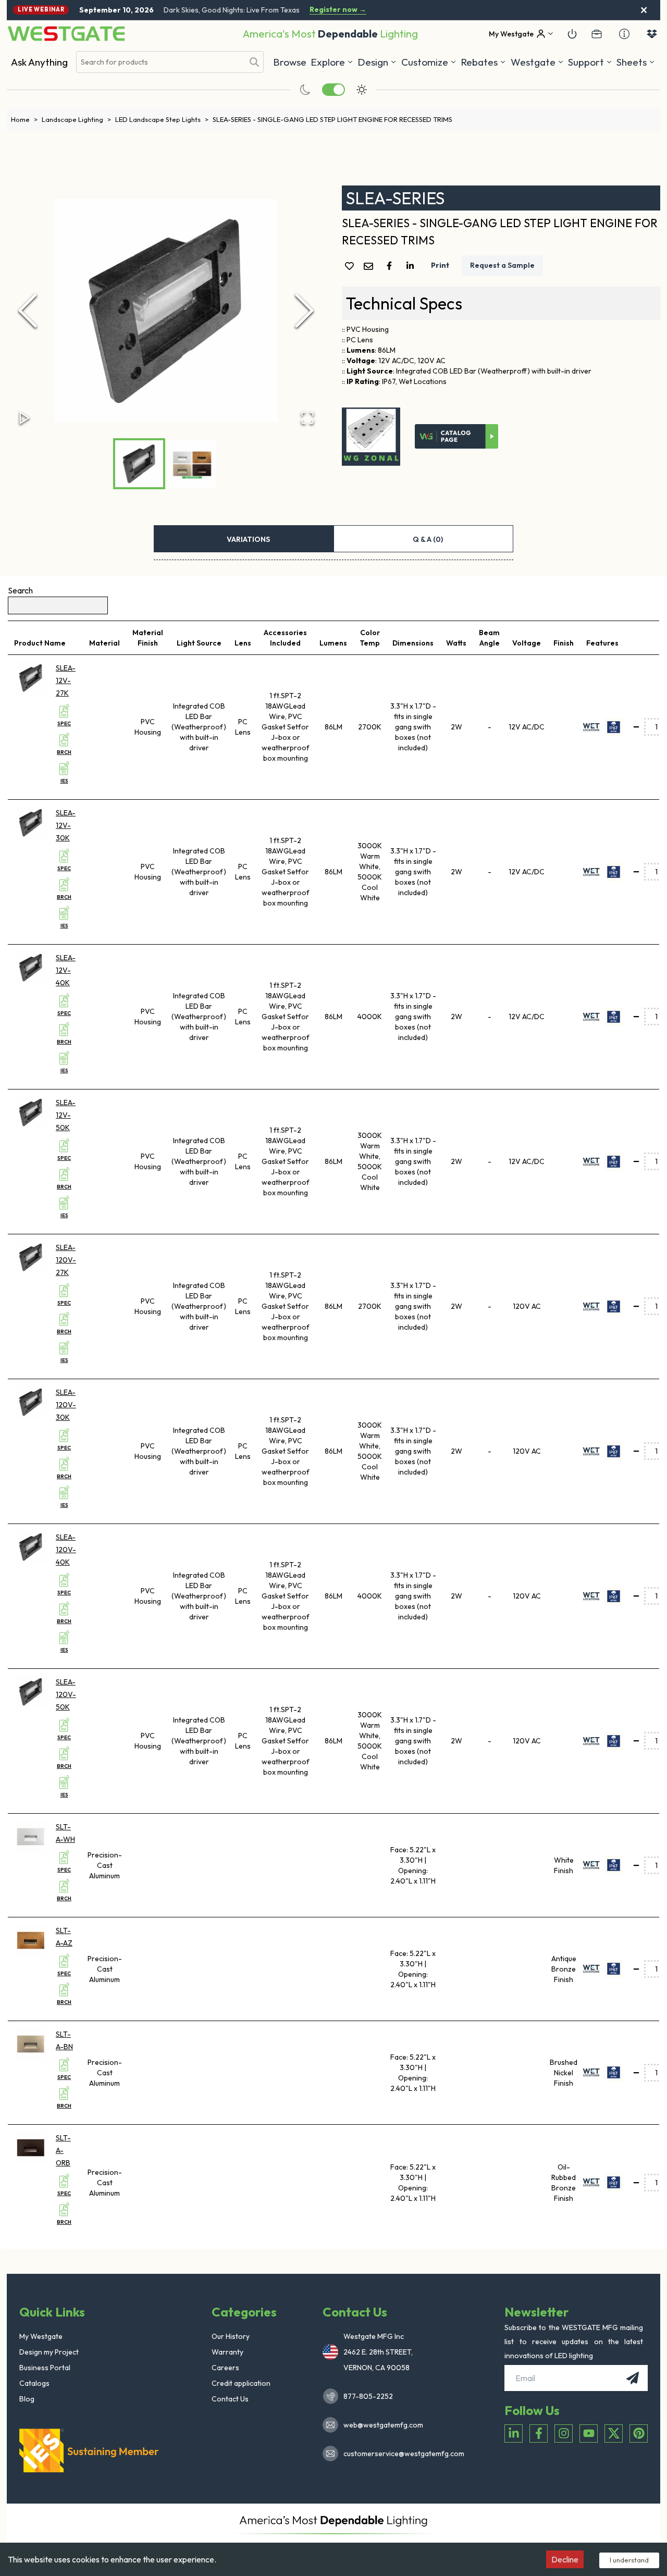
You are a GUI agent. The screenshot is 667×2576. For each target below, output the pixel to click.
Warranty (227, 2352)
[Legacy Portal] (597, 34)
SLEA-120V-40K (66, 1550)
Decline (565, 2559)
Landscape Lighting (76, 119)
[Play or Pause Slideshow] (24, 418)
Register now (338, 10)
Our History (231, 2336)
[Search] (254, 62)
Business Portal (45, 2368)
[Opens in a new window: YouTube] (589, 2433)
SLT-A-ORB (63, 2150)
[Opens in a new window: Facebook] (539, 2433)
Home (24, 119)
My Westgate (41, 2336)
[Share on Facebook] (391, 266)
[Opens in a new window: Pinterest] (639, 2433)
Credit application (241, 2383)
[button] (483, 62)
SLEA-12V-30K (66, 825)
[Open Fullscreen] (307, 418)
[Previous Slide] (28, 311)
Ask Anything (39, 62)
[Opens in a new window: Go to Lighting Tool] (371, 437)
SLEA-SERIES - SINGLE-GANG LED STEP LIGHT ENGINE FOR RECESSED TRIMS (332, 119)
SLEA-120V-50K (66, 1694)
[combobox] (160, 62)
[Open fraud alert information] (624, 34)
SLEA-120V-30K (66, 1405)
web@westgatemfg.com (383, 2425)
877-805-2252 (368, 2396)
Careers (225, 2368)
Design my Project (49, 2352)
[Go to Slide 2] (192, 464)
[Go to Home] (66, 34)
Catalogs (34, 2383)
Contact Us (230, 2399)
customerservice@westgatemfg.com (401, 2454)
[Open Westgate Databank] (652, 34)
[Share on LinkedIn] (412, 266)
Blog (27, 2399)
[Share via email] (370, 267)
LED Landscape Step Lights (162, 119)
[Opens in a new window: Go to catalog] (456, 437)
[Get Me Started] (572, 34)
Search (20, 590)
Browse (290, 62)
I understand (629, 2560)
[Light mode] (362, 90)
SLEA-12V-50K (66, 1115)
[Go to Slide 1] (139, 464)
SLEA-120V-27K (66, 1260)
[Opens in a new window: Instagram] (564, 2433)
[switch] (333, 90)
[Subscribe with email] (633, 2378)
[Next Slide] (304, 311)
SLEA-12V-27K (66, 680)
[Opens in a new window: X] (614, 2433)
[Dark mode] (305, 90)
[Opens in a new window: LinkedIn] (514, 2433)
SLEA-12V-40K (66, 970)
